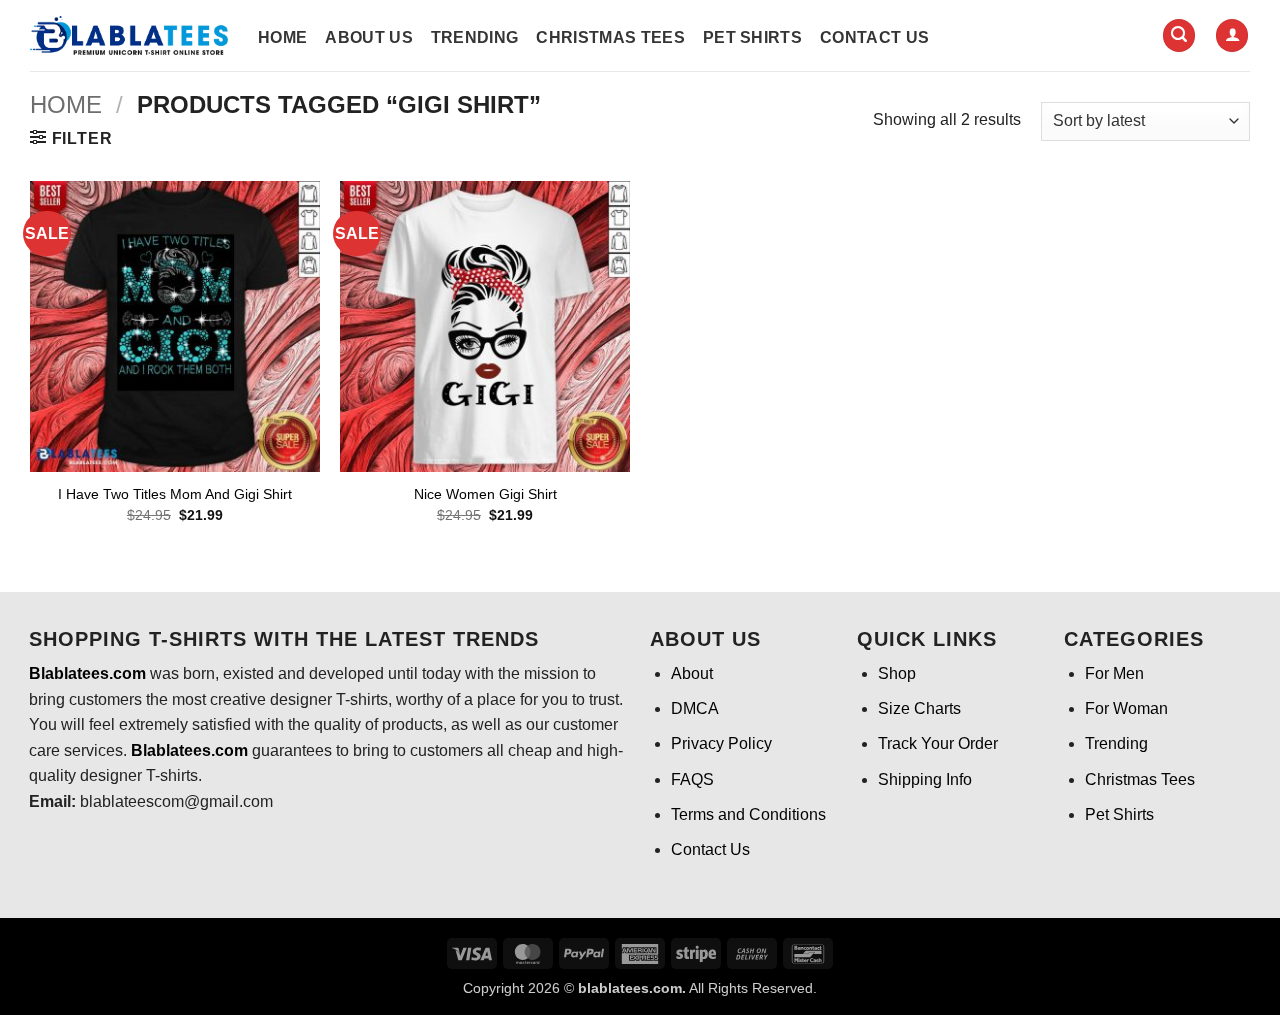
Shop (897, 673)
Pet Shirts (752, 37)
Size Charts (919, 708)
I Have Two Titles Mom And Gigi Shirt (175, 494)
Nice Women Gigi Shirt (485, 494)
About (692, 673)
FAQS (692, 779)
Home (282, 37)
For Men (1114, 673)
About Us (369, 37)
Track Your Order (938, 743)
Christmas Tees (610, 37)
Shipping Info (925, 779)
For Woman (1126, 708)
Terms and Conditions (748, 814)
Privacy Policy (721, 743)
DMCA (695, 708)
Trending (475, 37)
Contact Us (874, 37)
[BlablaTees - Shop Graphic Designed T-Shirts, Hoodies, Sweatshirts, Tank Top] (129, 35)
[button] (1179, 35)
